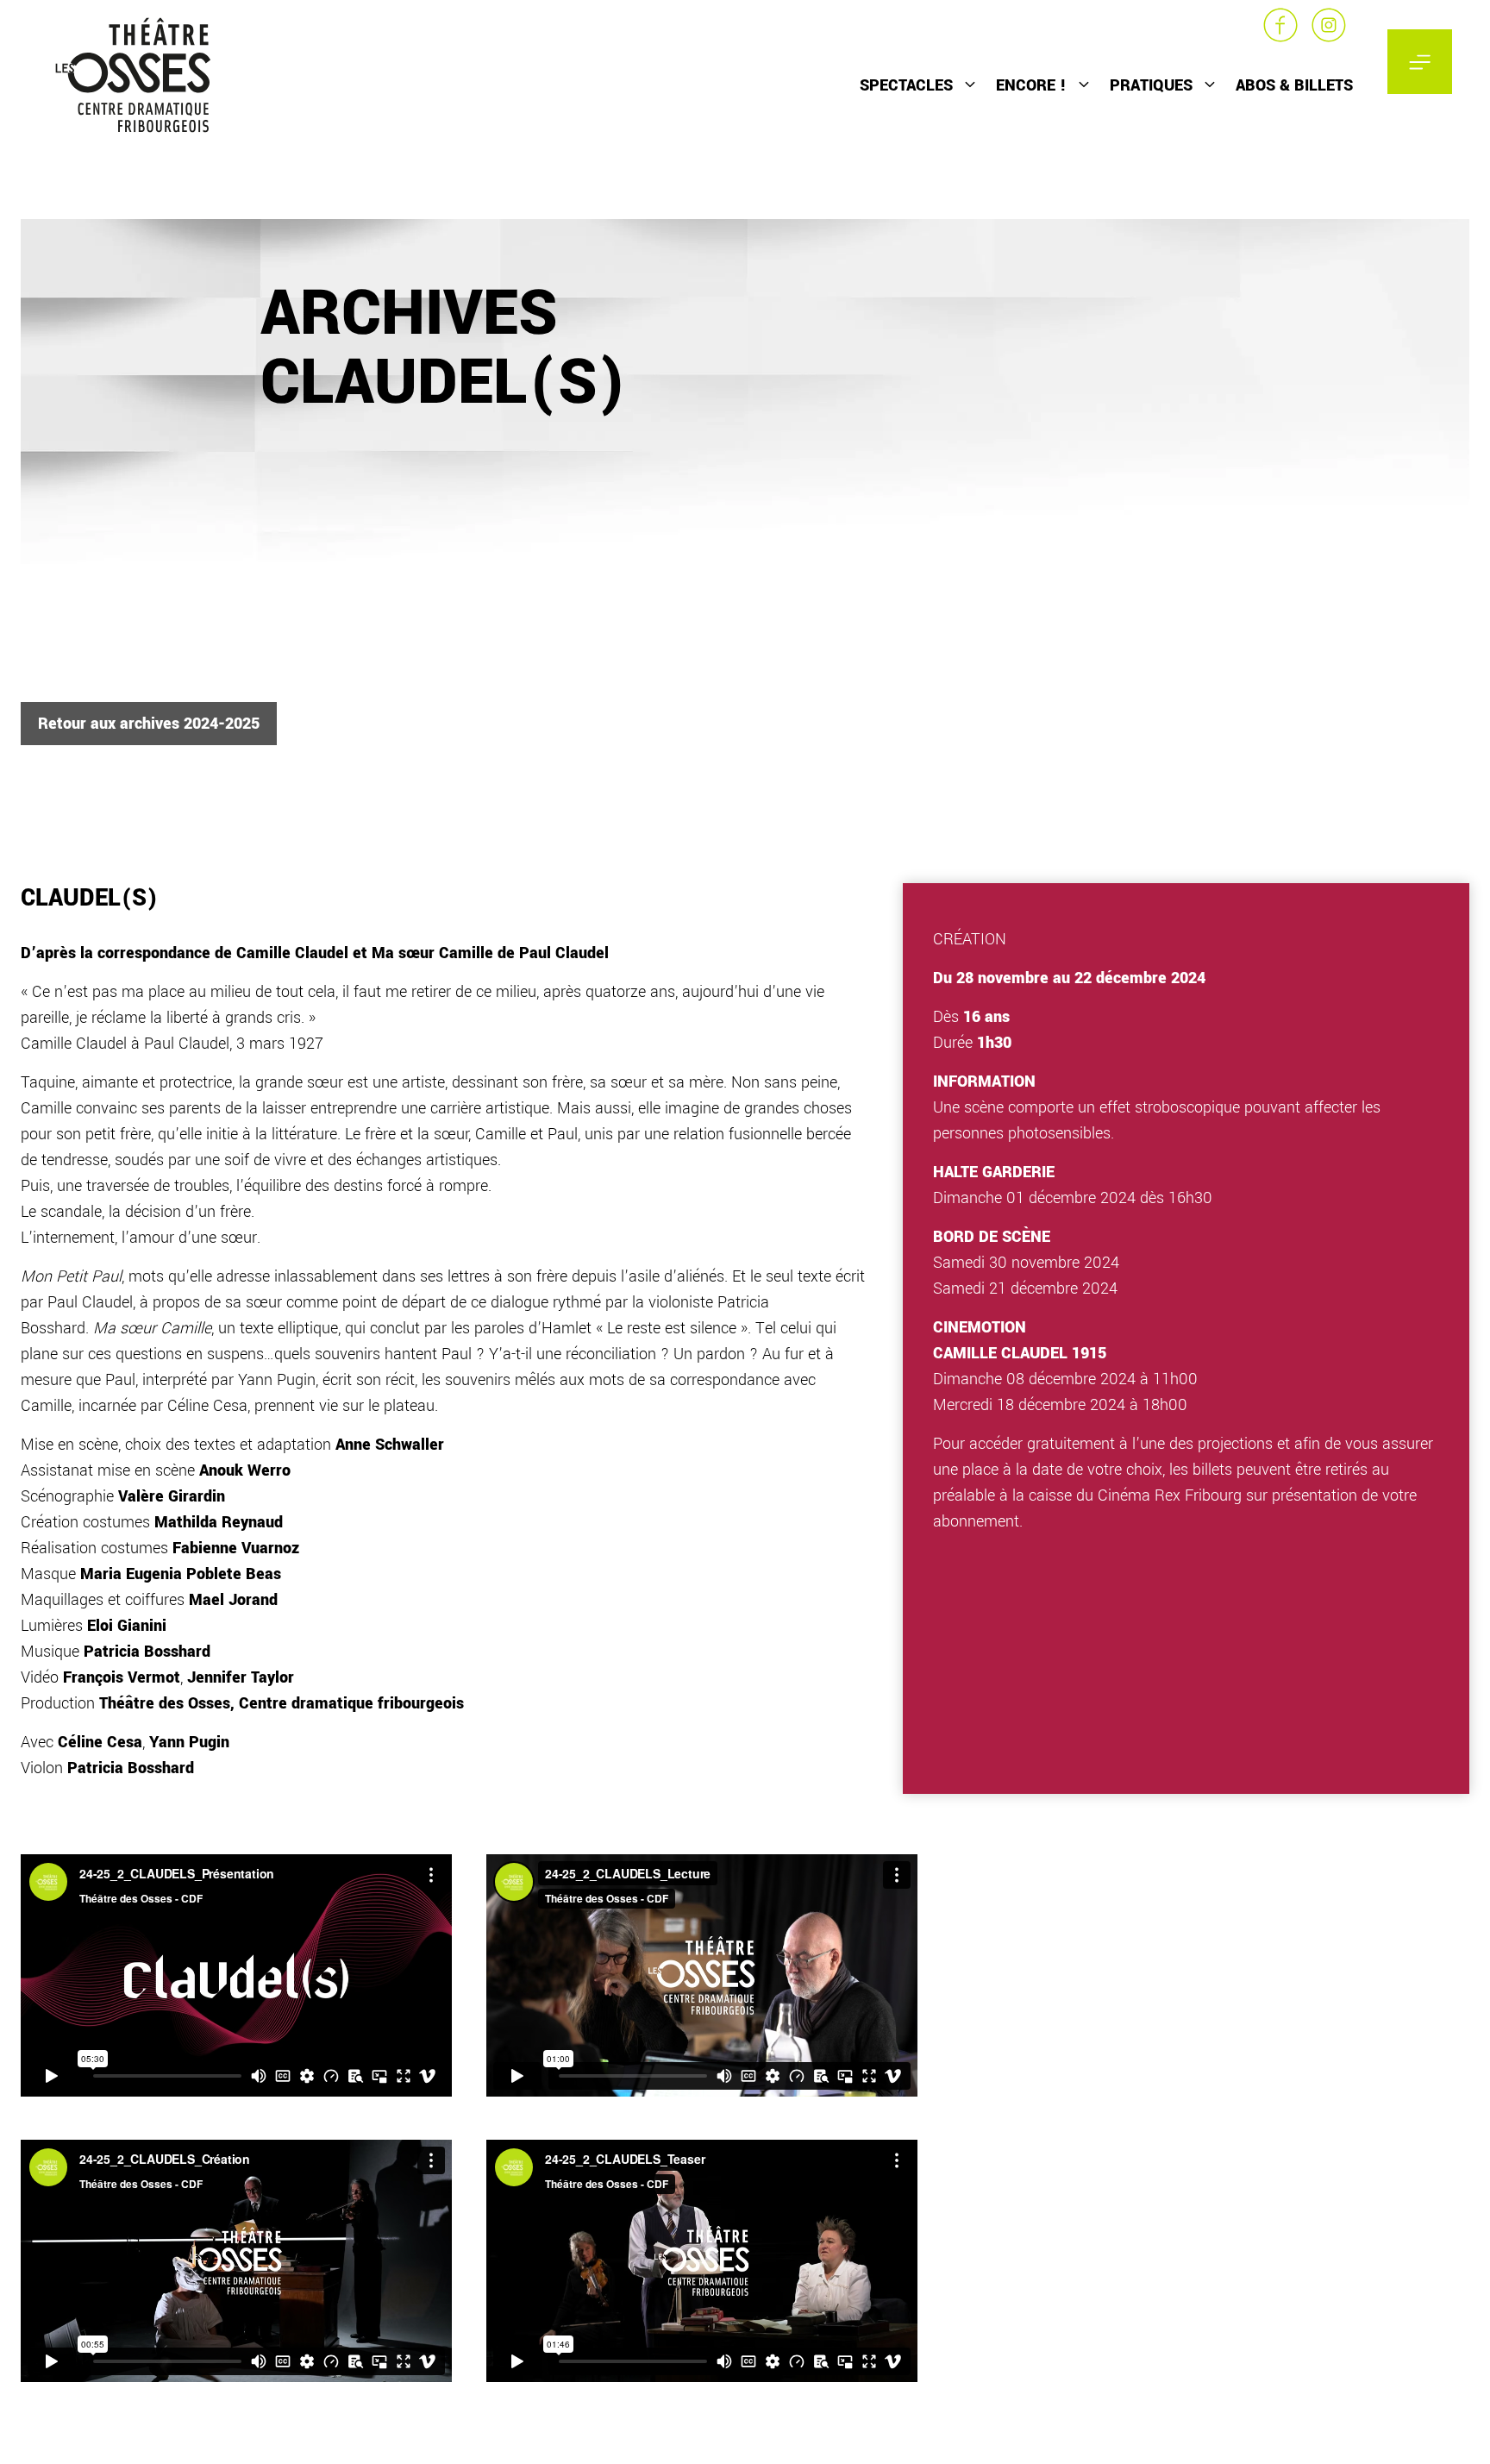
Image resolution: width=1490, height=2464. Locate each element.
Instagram (1329, 25)
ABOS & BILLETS (1294, 85)
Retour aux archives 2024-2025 (149, 724)
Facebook (1280, 25)
